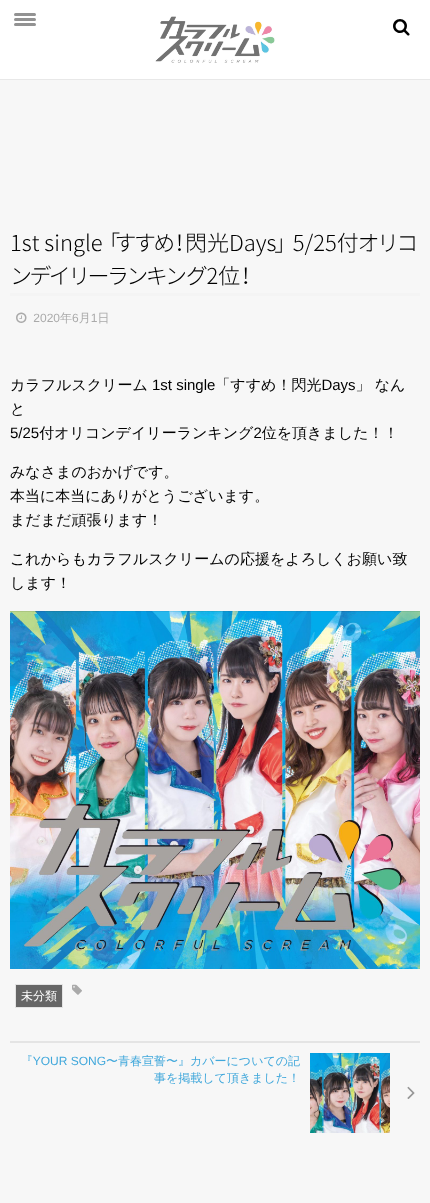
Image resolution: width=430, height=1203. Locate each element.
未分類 (39, 996)
